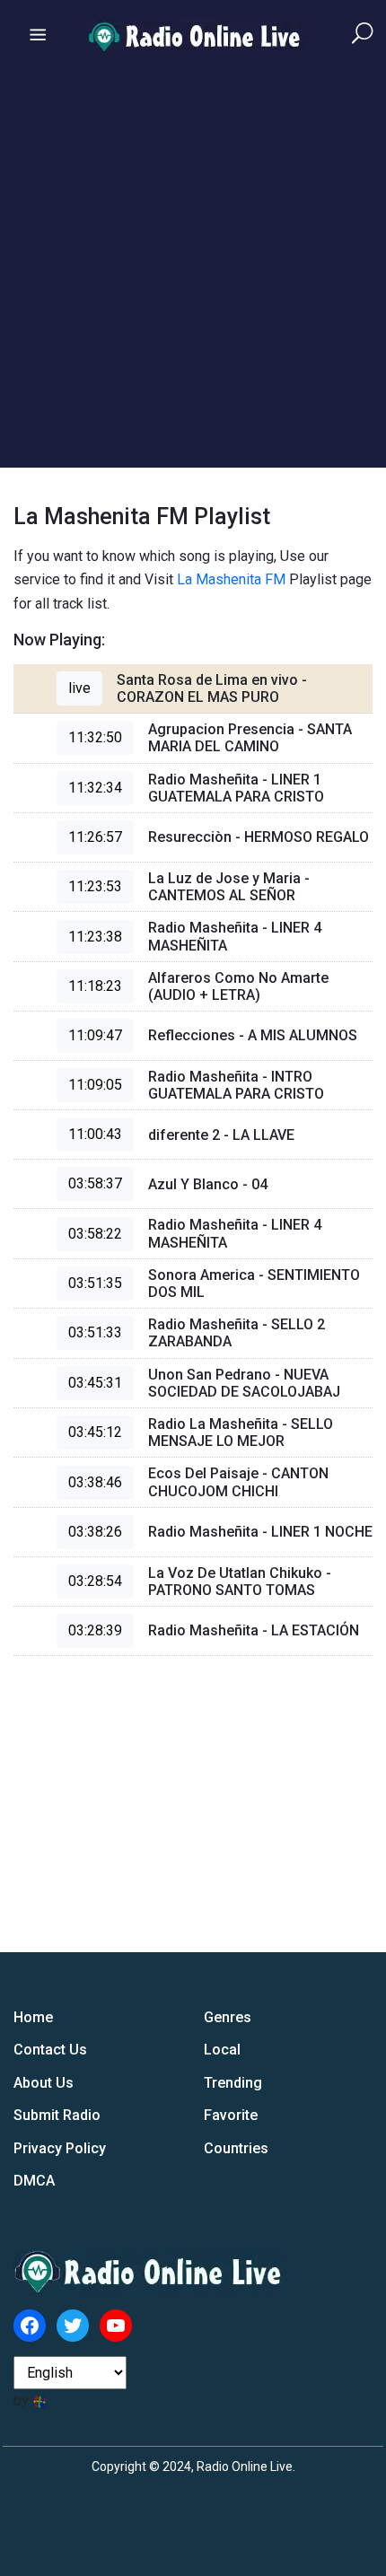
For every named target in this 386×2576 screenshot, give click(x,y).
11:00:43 (95, 1134)
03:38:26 (95, 1532)
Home (33, 2017)
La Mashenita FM (231, 579)
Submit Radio (57, 2115)
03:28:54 (95, 1581)
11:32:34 (95, 788)
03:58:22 (95, 1234)
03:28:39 (95, 1630)
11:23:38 (95, 937)
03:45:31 (95, 1383)
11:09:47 (95, 1035)
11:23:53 (95, 886)
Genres (228, 2017)
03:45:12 (95, 1432)
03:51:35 (95, 1283)
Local (222, 2050)
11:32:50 (95, 737)
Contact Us (50, 2050)
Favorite (231, 2115)
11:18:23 (95, 986)
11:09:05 (95, 1085)
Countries (236, 2148)
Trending (233, 2083)
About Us (44, 2083)
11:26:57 (95, 837)
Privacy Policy (60, 2148)
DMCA (34, 2181)
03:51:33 (95, 1332)
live (79, 688)
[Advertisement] (193, 275)
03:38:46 (95, 1482)
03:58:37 (95, 1183)
